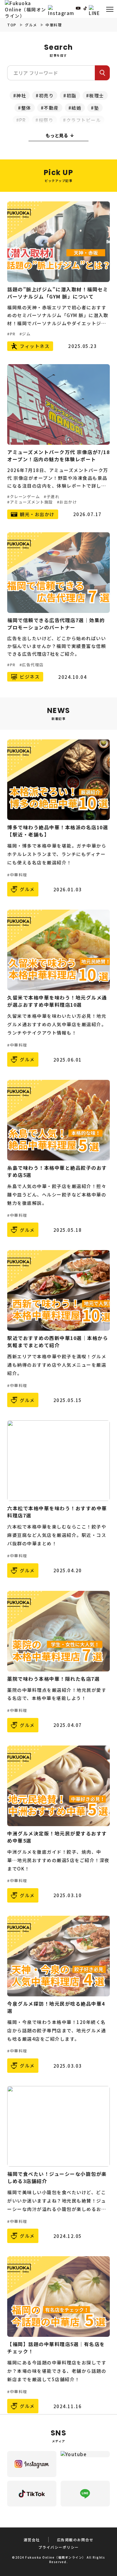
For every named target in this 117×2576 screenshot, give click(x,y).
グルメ (31, 25)
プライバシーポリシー (59, 2547)
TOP (12, 25)
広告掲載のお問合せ (75, 2540)
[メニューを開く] (110, 9)
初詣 (72, 95)
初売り (46, 95)
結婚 (76, 108)
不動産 (51, 108)
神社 (21, 95)
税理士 (97, 95)
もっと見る (57, 135)
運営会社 (32, 2540)
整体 (26, 108)
